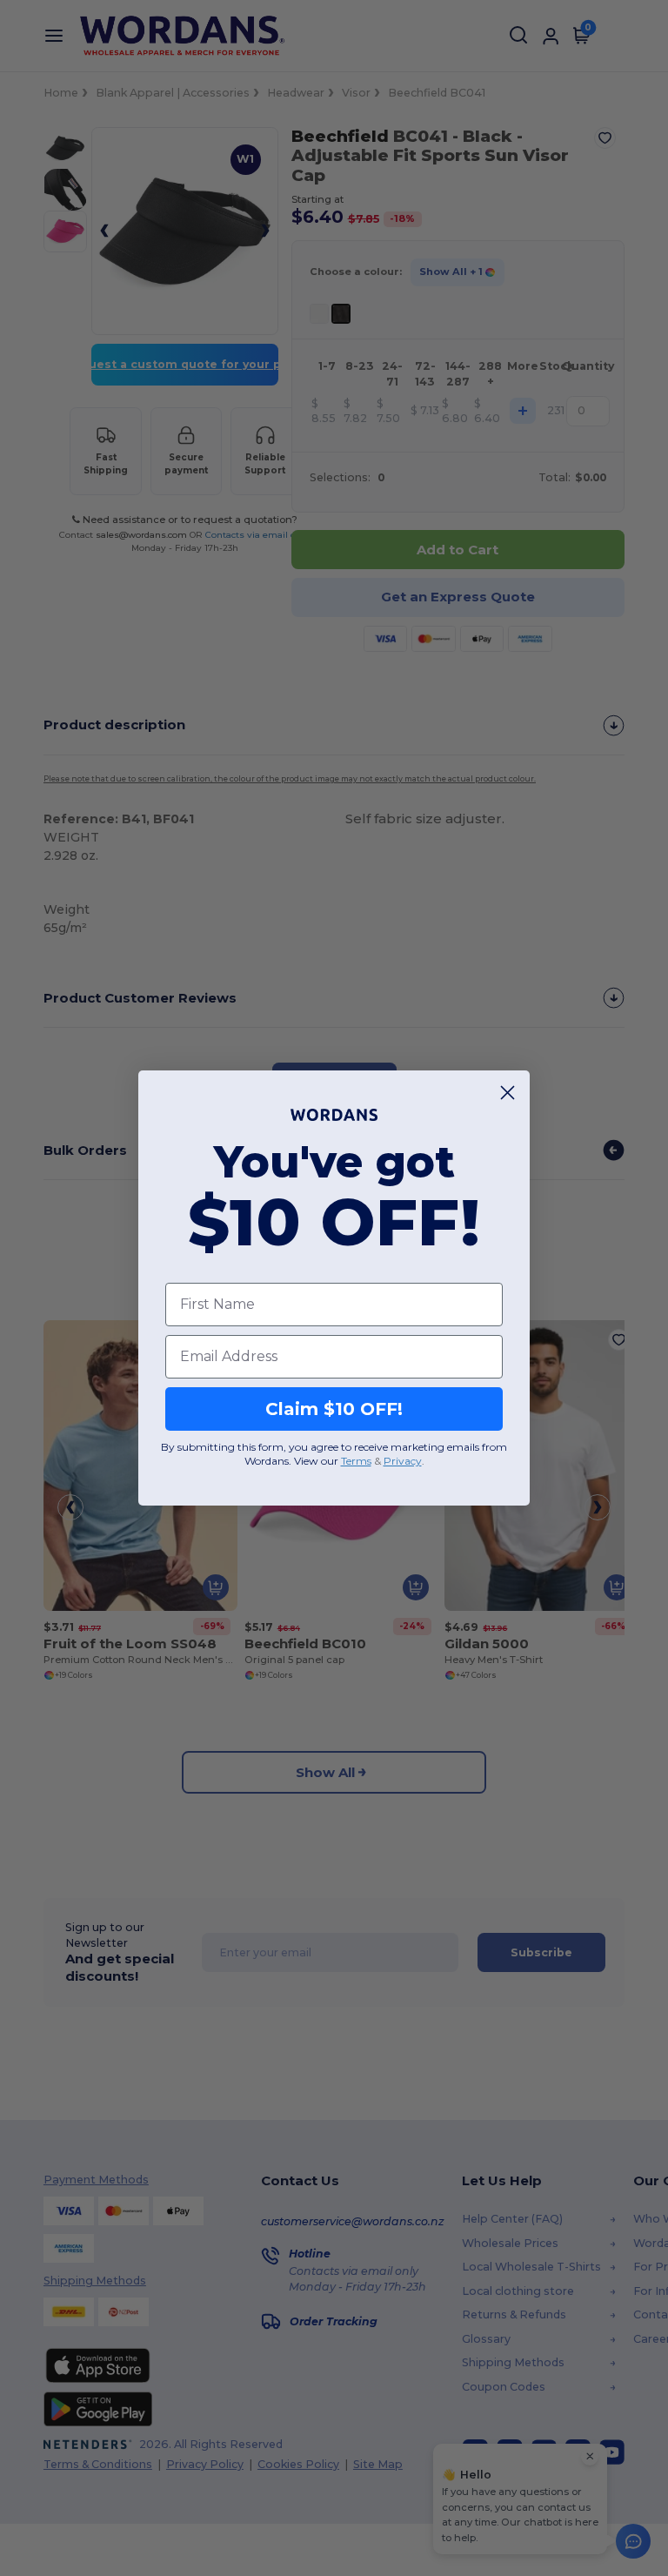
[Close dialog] (508, 1093)
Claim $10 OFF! (334, 1409)
